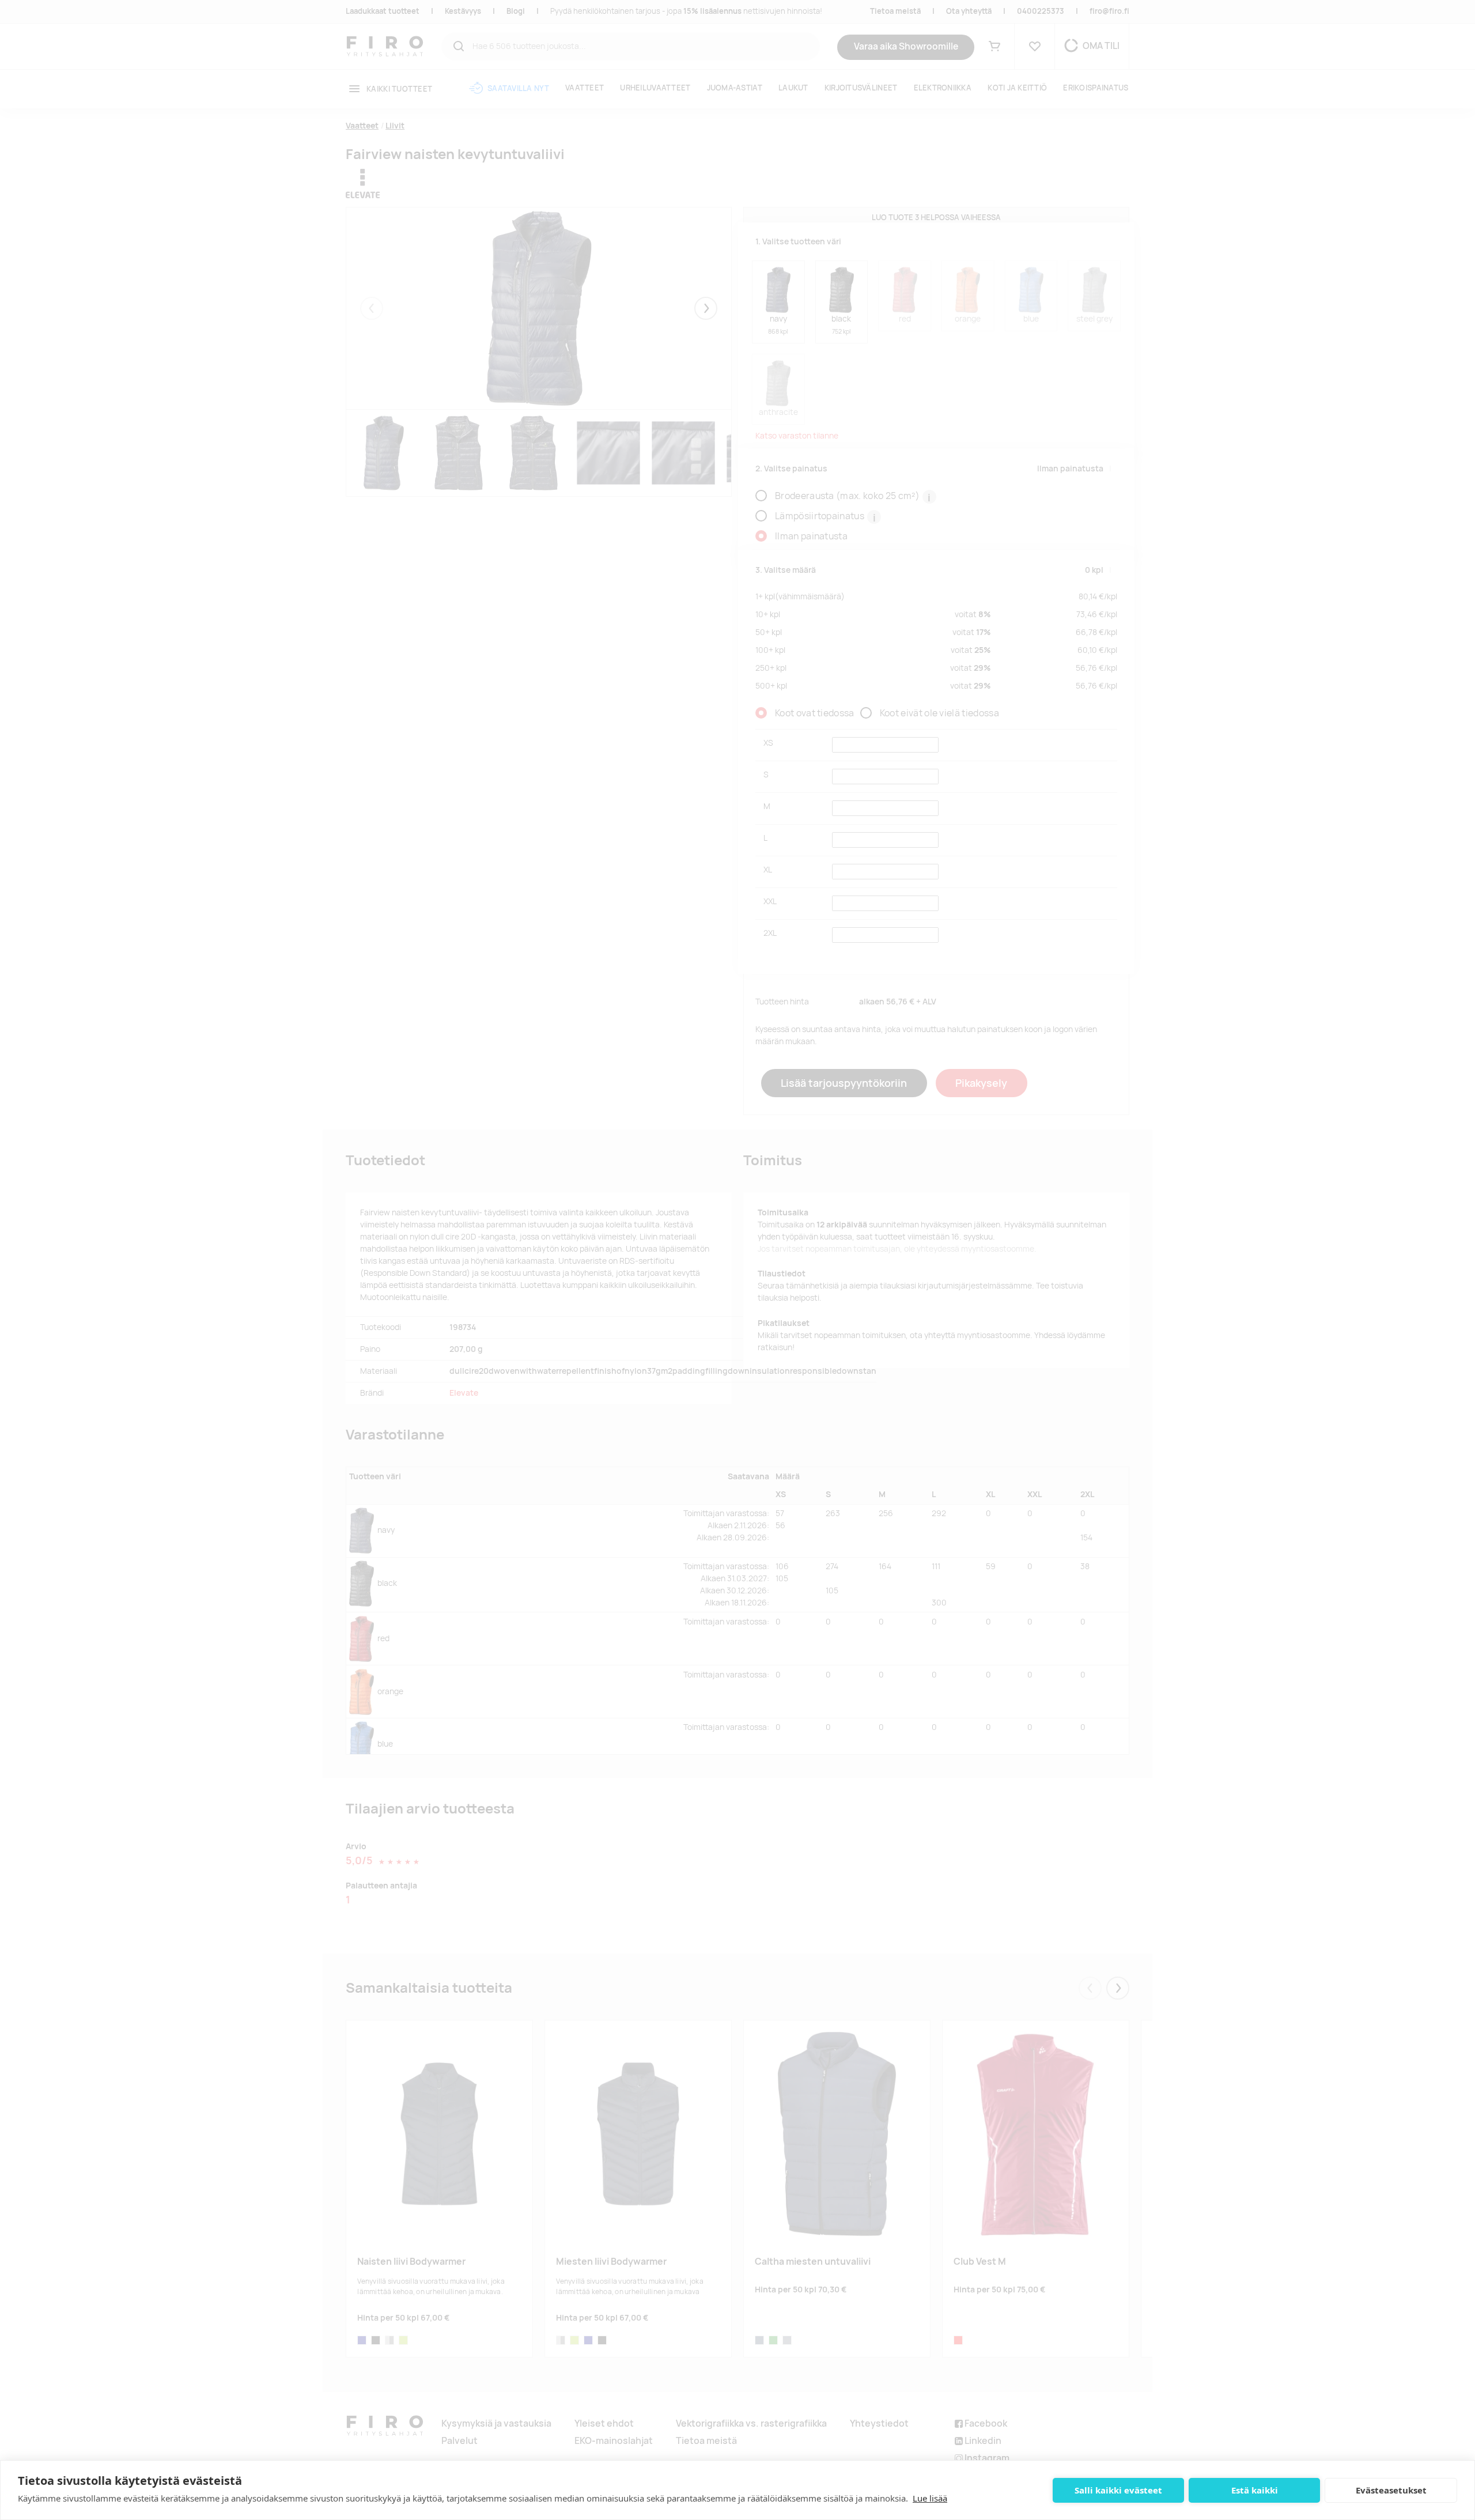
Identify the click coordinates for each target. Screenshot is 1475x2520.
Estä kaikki (1255, 2490)
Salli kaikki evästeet (1118, 2490)
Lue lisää (930, 2498)
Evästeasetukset (1391, 2490)
